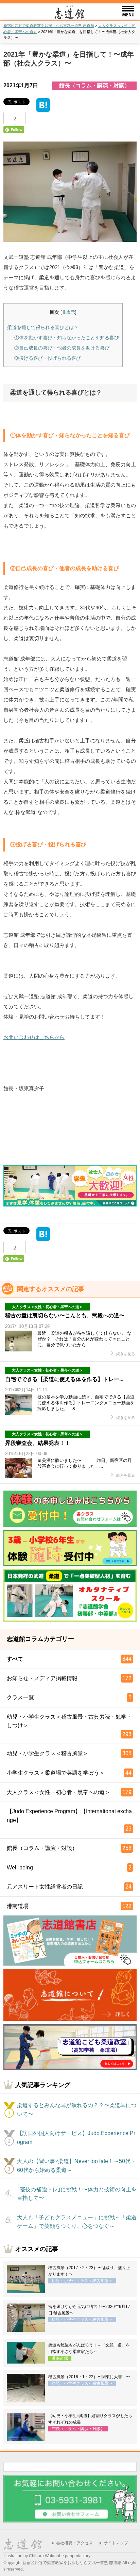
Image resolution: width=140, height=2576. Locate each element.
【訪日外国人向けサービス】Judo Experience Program (76, 2138)
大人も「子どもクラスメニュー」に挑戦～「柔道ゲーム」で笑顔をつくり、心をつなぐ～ (77, 2222)
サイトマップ (116, 2543)
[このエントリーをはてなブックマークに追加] (43, 107)
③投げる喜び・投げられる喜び (48, 358)
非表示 (68, 312)
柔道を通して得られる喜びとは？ (43, 327)
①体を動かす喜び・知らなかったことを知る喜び (67, 338)
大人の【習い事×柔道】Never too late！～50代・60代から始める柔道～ (76, 2166)
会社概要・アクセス (74, 2543)
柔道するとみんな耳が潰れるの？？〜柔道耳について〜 (77, 2110)
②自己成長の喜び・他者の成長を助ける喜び (62, 348)
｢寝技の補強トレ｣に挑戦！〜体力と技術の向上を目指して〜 (77, 2194)
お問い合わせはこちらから (34, 1037)
